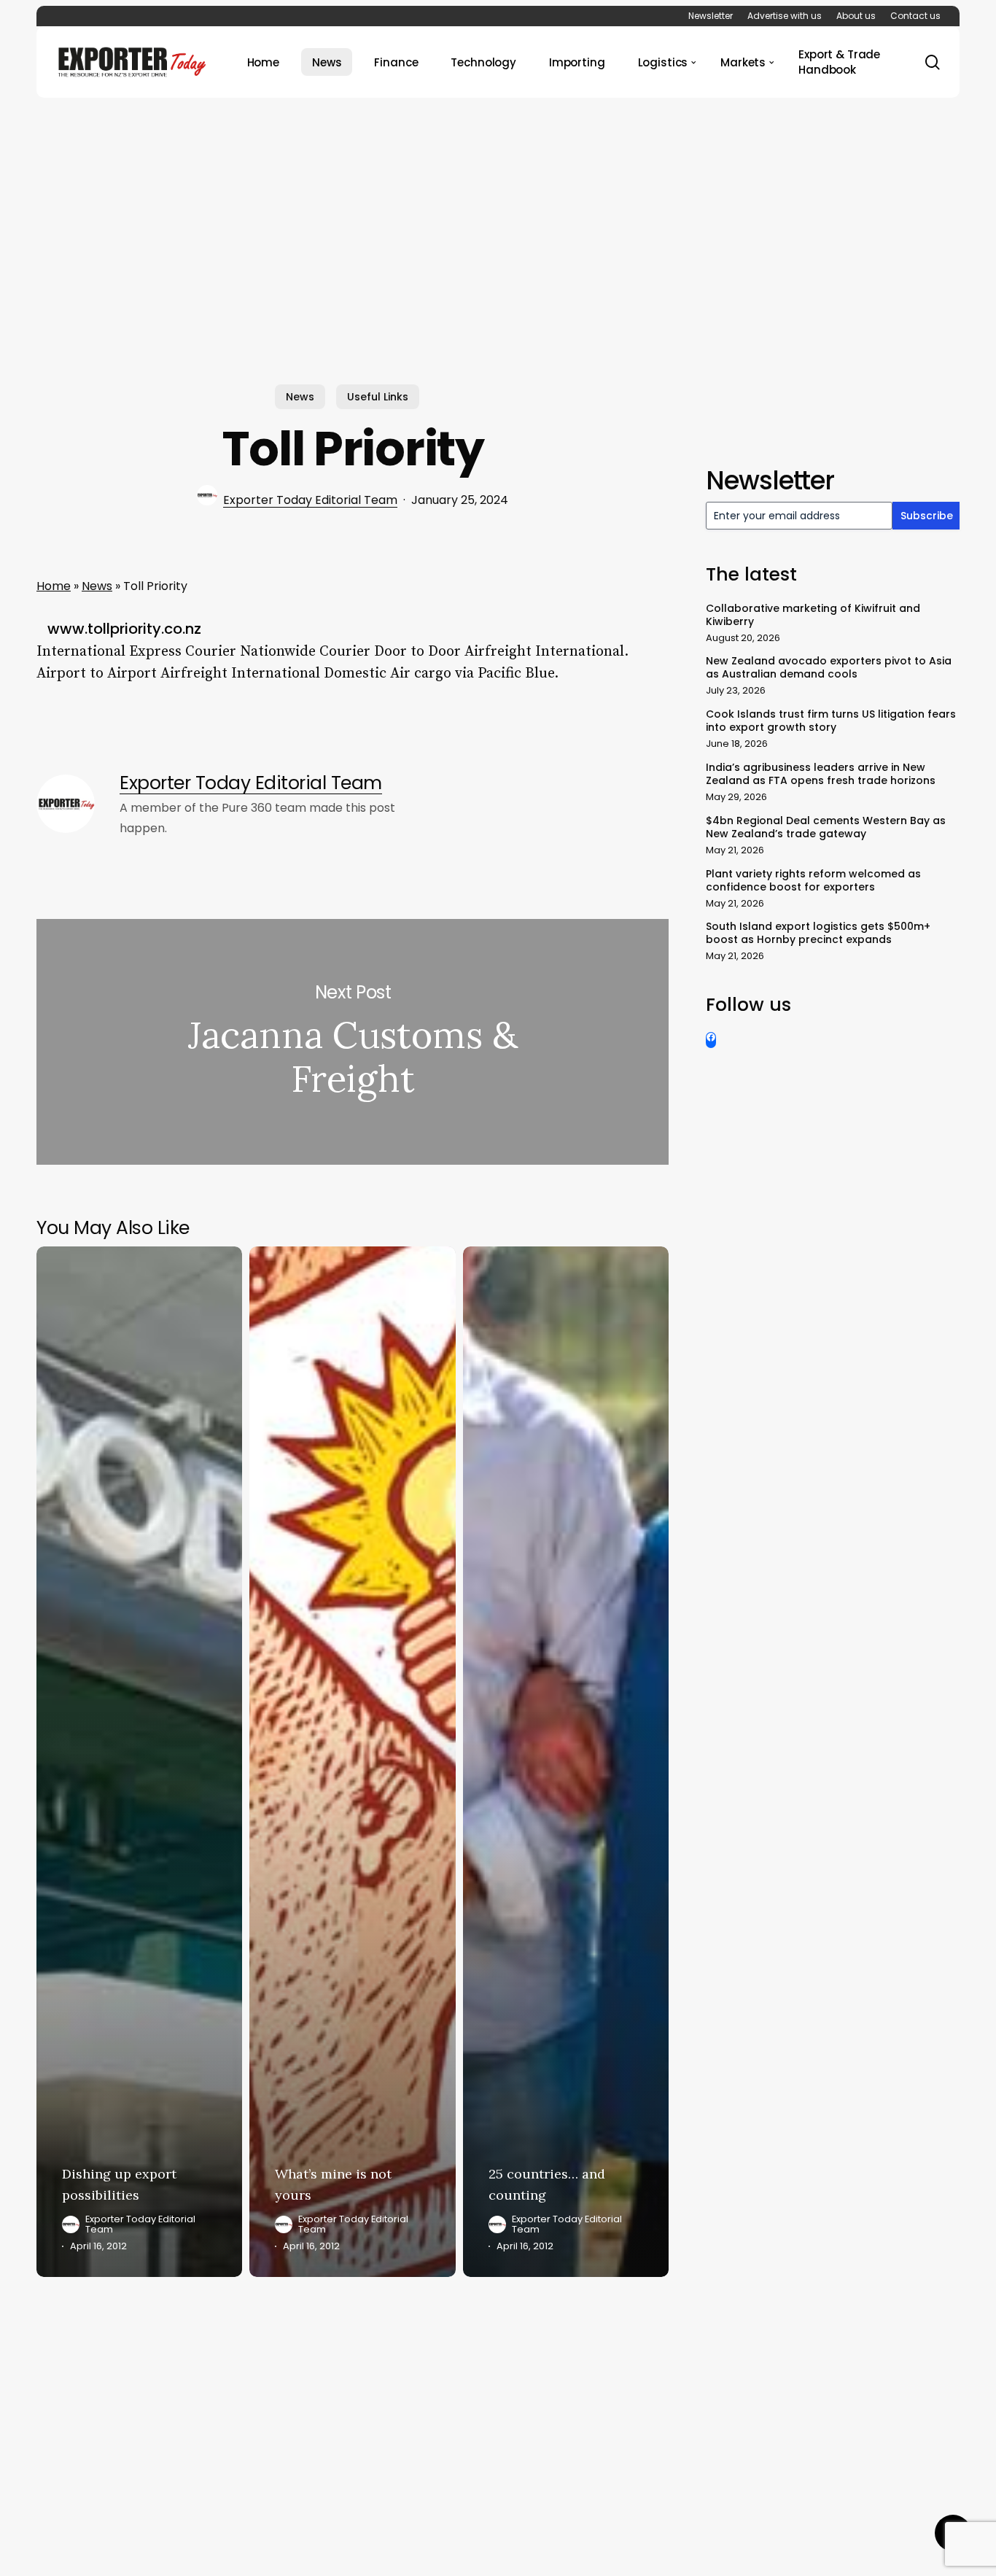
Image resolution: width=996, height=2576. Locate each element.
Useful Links (378, 397)
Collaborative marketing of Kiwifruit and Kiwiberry (813, 615)
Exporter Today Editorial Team (310, 500)
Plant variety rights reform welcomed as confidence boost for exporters (813, 880)
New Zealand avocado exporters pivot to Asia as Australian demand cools (829, 667)
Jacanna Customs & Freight (353, 1042)
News (300, 397)
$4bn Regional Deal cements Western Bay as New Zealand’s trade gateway (826, 827)
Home (54, 586)
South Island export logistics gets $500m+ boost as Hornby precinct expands (818, 933)
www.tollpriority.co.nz (124, 629)
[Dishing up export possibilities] (139, 1762)
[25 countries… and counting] (566, 1762)
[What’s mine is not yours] (352, 1762)
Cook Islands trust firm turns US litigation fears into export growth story (831, 721)
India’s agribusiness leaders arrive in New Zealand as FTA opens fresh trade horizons (821, 774)
